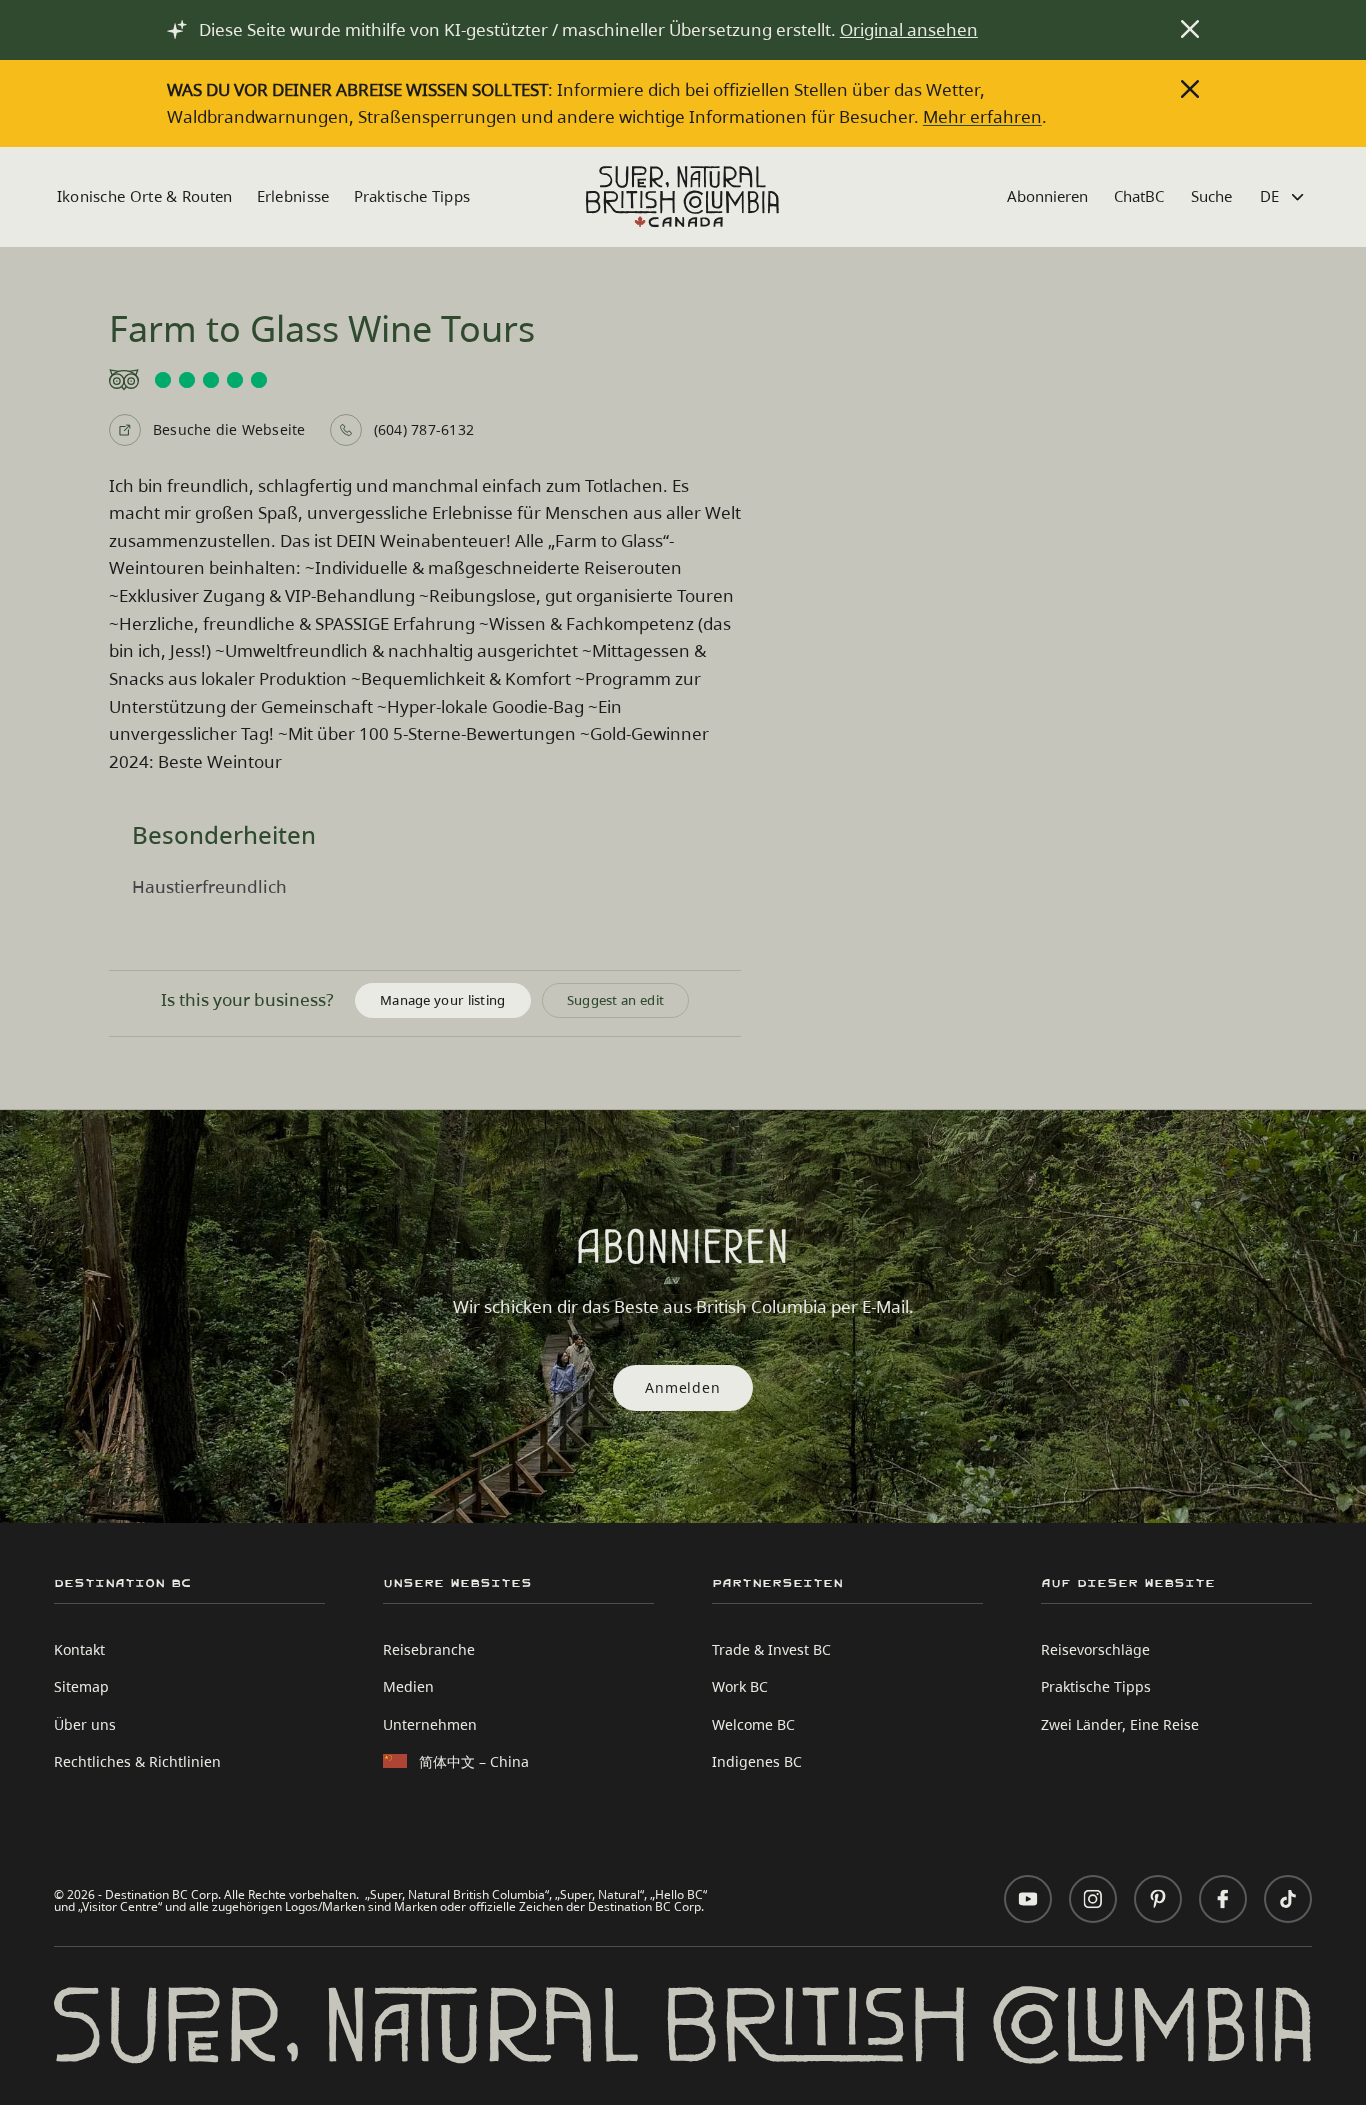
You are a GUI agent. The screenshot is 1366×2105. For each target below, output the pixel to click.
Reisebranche (429, 1649)
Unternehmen (430, 1724)
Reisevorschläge (1095, 1649)
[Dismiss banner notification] (1190, 29)
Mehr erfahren (982, 116)
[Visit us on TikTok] (1288, 1899)
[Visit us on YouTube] (1028, 1899)
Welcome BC (753, 1724)
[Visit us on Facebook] (1223, 1899)
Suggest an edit (616, 1000)
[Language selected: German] (1284, 196)
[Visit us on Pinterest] (1158, 1899)
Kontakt (79, 1649)
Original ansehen (909, 29)
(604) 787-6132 (424, 429)
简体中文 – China (474, 1761)
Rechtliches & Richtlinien (137, 1761)
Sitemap (81, 1686)
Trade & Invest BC (771, 1649)
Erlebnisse (293, 196)
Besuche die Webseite (229, 429)
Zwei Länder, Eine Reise (1120, 1724)
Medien (408, 1686)
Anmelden (682, 1387)
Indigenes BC (757, 1761)
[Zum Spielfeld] (682, 196)
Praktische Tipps (412, 196)
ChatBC (1139, 196)
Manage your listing (443, 1000)
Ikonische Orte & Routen (145, 196)
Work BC (740, 1686)
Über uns (85, 1724)
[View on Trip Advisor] (425, 380)
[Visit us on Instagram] (1093, 1899)
